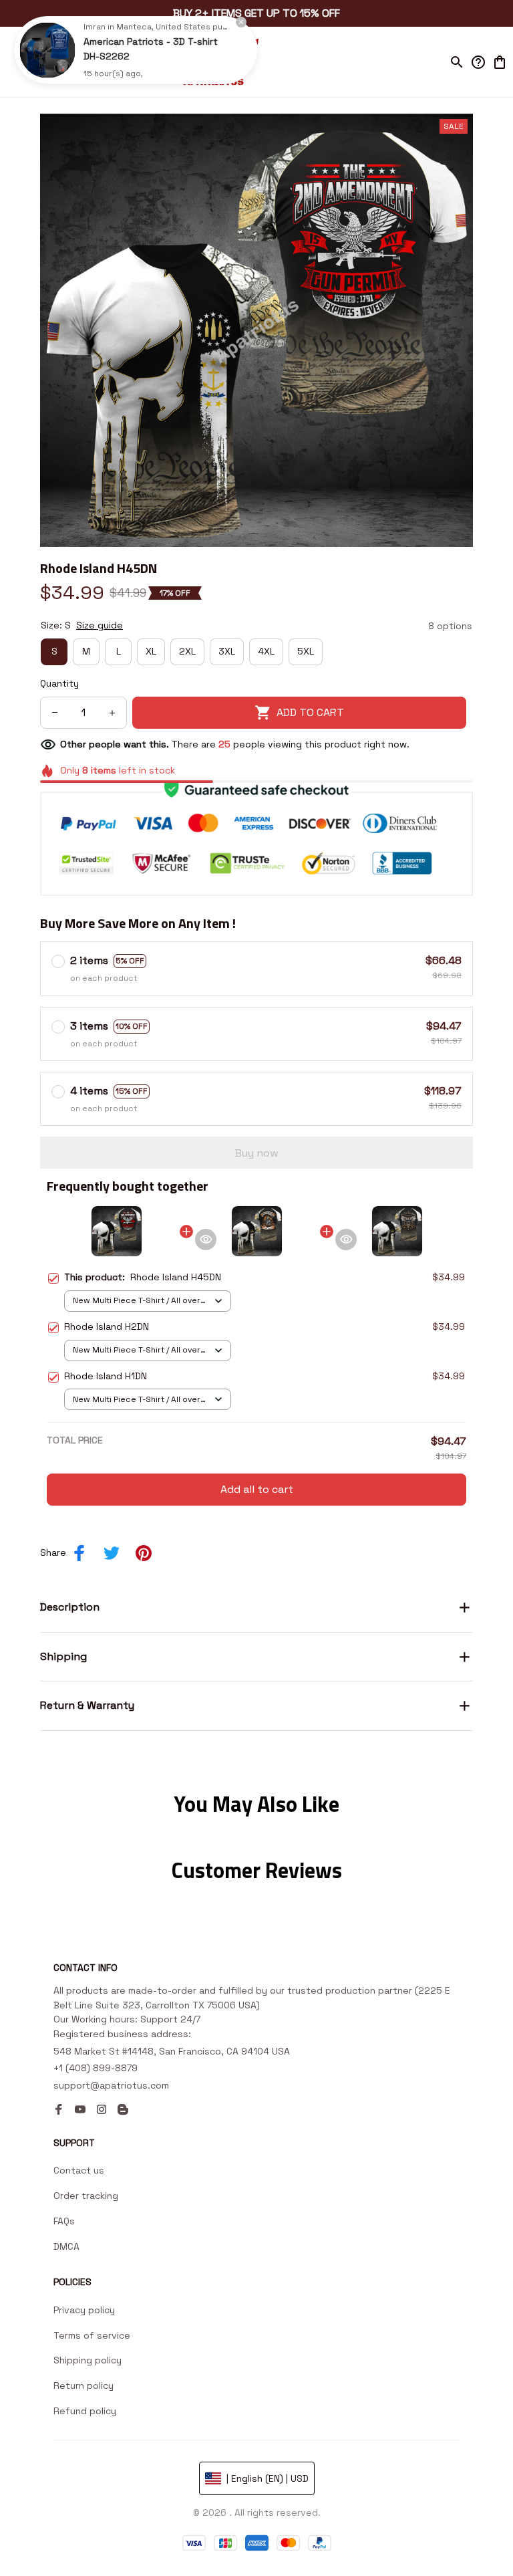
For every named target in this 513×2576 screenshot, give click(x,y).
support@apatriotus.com (111, 2085)
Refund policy (85, 2411)
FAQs (64, 2221)
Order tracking (86, 2196)
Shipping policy (88, 2360)
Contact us (79, 2170)
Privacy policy (84, 2310)
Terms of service (92, 2335)
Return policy (83, 2385)
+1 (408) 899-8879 (96, 2068)
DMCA (66, 2246)
